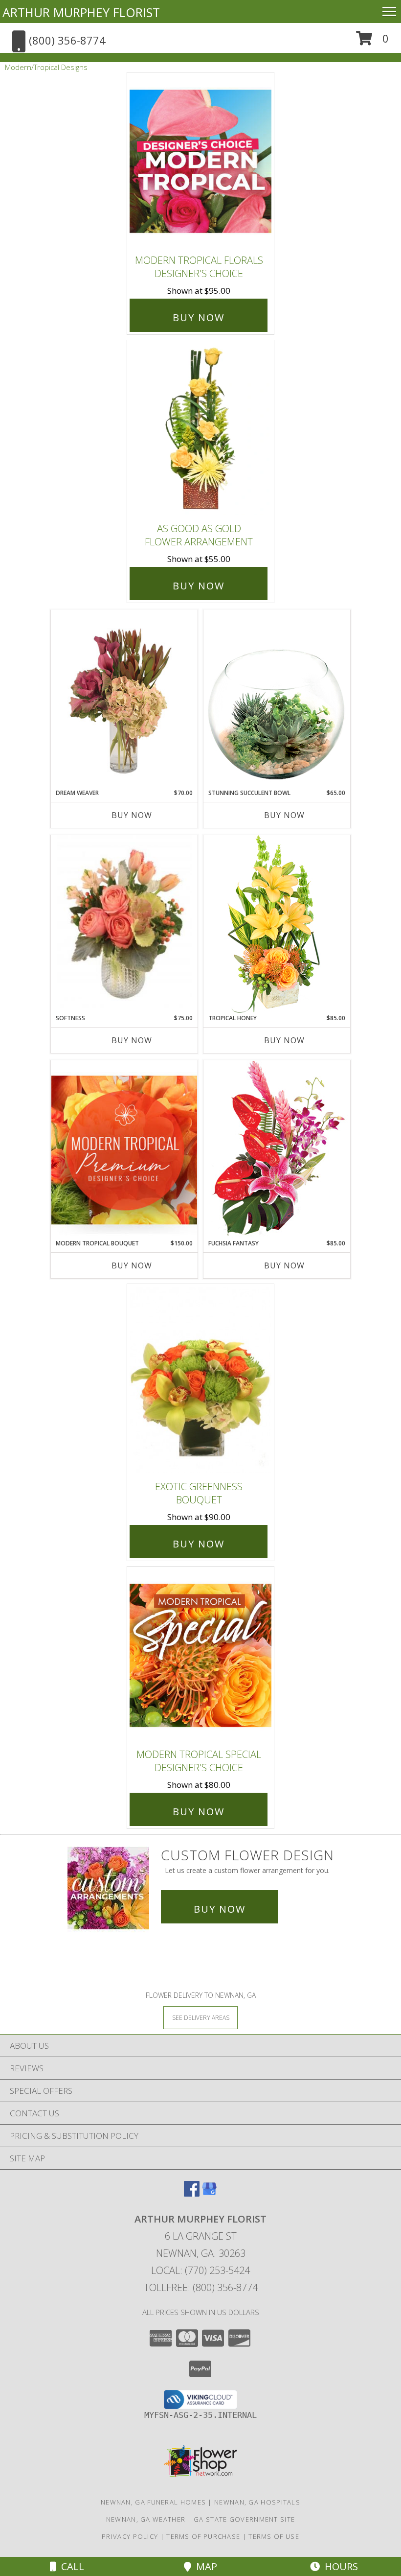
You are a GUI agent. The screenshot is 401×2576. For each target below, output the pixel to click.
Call (70, 2566)
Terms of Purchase (203, 2536)
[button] (372, 42)
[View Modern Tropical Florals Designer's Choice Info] (200, 161)
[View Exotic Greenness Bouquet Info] (200, 1380)
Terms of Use (274, 2536)
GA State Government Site (244, 2519)
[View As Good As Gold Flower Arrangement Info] (200, 429)
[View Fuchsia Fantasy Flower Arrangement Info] (277, 1149)
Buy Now (199, 317)
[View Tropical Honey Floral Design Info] (277, 924)
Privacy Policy (130, 2536)
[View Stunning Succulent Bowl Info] (277, 699)
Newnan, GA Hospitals (257, 2502)
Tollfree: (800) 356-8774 (201, 2287)
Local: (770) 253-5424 (200, 2270)
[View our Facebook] (192, 2193)
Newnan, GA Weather (146, 2519)
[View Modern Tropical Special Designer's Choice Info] (200, 1655)
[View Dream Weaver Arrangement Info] (124, 699)
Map (204, 2566)
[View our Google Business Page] (209, 2193)
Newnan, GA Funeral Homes (153, 2502)
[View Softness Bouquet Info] (124, 925)
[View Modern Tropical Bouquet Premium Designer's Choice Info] (124, 1150)
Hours (339, 2566)
